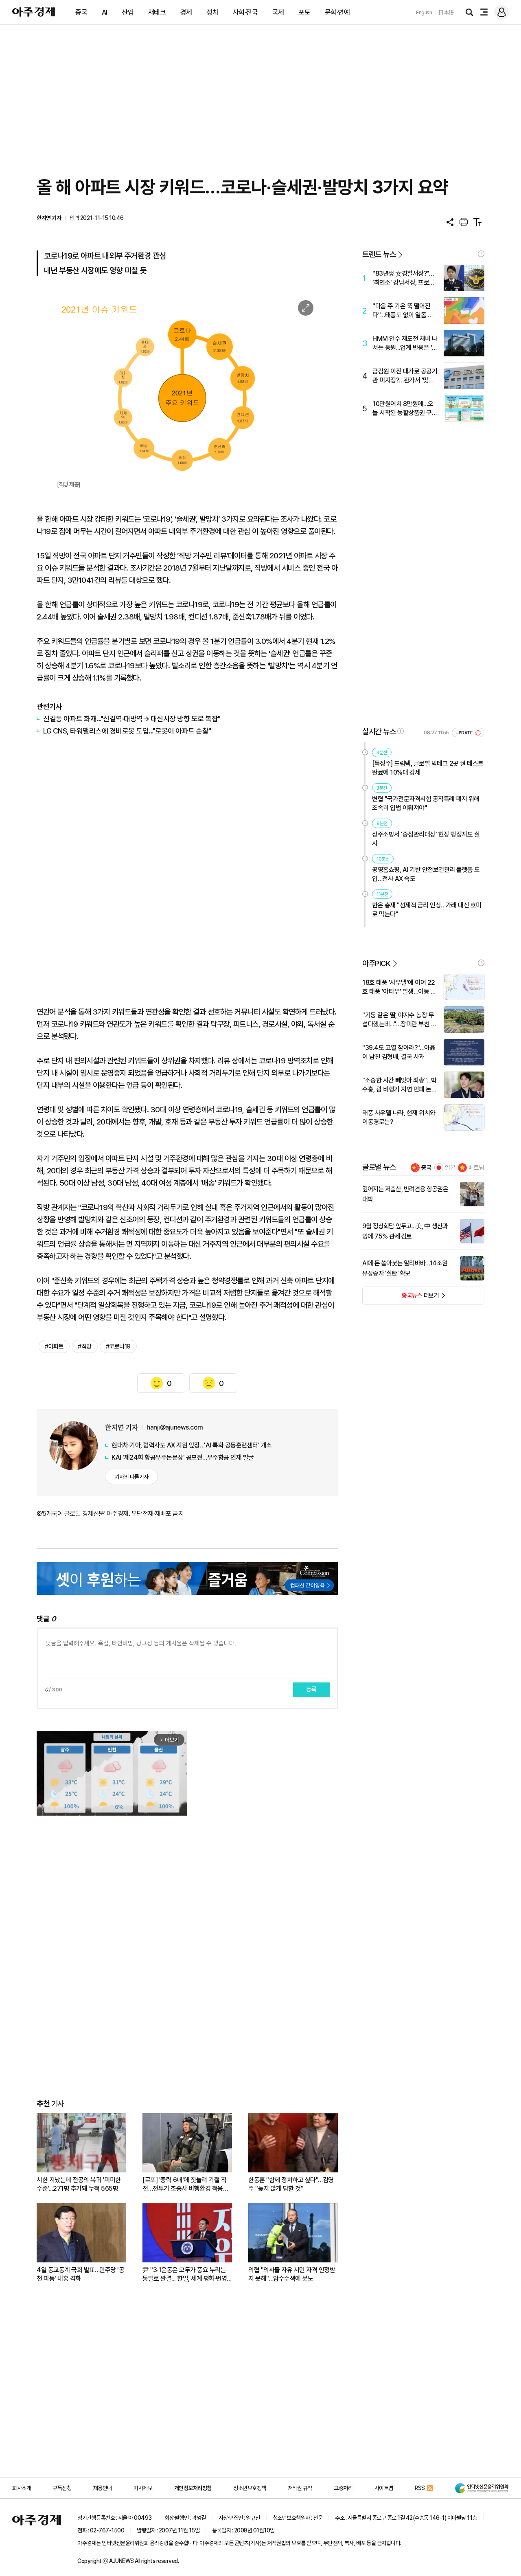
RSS (420, 2488)
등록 (311, 1689)
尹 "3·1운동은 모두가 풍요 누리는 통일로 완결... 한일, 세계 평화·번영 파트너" (185, 2274)
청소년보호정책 (250, 2488)
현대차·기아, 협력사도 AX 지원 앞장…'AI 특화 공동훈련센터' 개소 (192, 1445)
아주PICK (376, 963)
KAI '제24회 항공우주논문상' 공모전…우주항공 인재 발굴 (183, 1457)
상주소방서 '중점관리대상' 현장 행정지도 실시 (426, 839)
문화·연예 (337, 12)
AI (105, 12)
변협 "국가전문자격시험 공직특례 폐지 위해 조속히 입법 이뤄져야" (426, 803)
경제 (186, 12)
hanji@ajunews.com (175, 1427)
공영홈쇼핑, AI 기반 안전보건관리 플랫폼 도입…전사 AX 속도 (426, 874)
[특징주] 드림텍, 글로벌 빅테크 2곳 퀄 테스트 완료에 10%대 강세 (428, 768)
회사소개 (22, 2488)
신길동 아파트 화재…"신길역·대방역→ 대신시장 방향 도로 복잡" (132, 719)
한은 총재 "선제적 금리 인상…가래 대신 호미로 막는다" (427, 910)
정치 (212, 12)
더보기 (401, 1298)
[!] (481, 254)
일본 (450, 1168)
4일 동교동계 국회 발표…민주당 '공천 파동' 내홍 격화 (80, 2274)
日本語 (446, 12)
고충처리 (343, 2488)
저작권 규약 (300, 2488)
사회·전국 (245, 12)
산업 (128, 12)
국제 (278, 12)
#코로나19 (118, 1346)
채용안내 (103, 2488)
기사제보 (143, 2488)
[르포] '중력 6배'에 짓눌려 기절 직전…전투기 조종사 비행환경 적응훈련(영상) (185, 2184)
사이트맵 (384, 2488)
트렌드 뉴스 (379, 254)
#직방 (85, 1346)
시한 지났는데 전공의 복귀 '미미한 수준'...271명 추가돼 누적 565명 (79, 2184)
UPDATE (465, 733)
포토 (304, 12)
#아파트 (54, 1346)
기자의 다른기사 (132, 1477)
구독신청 (62, 2488)
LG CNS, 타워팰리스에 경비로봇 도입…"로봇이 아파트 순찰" (127, 731)
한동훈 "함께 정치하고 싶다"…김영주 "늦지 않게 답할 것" (291, 2184)
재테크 (157, 12)
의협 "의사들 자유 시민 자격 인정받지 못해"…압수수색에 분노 (292, 2274)
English (424, 12)
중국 (81, 12)
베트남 (476, 1168)
